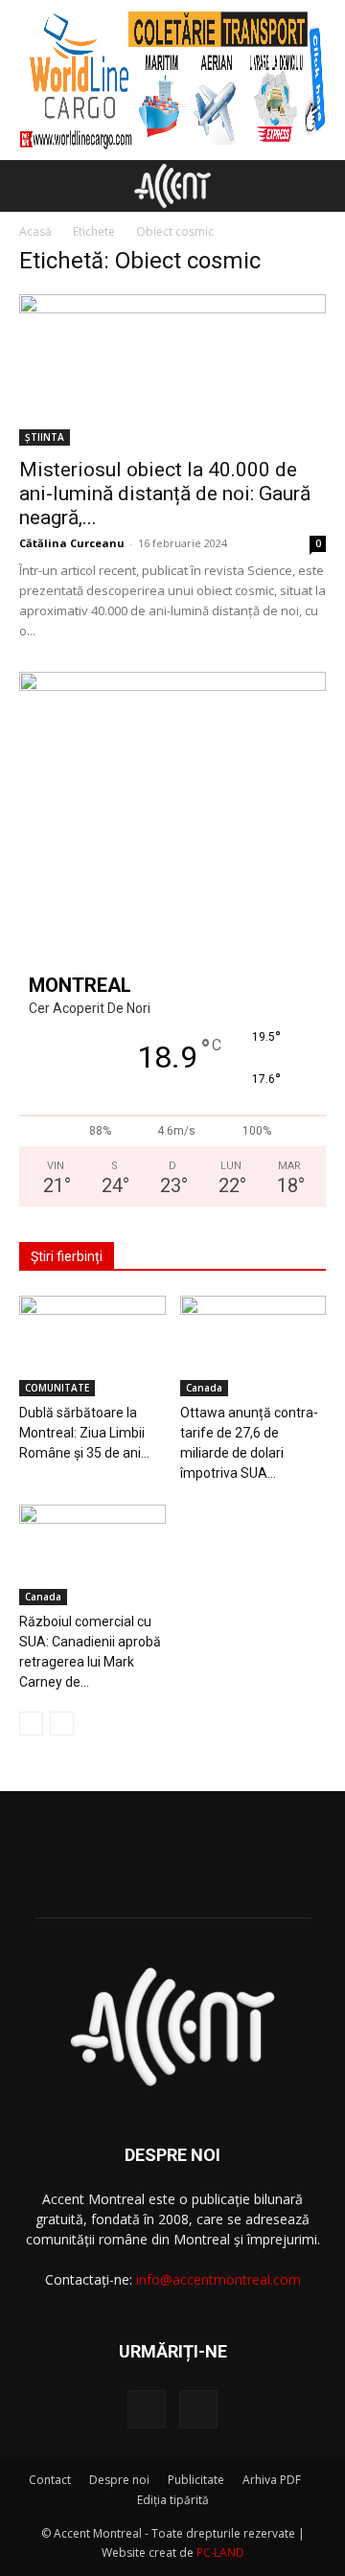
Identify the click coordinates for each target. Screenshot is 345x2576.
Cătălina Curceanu (72, 543)
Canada (204, 1388)
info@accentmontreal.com (218, 2279)
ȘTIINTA (45, 437)
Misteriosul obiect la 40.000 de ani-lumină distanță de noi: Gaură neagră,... (165, 494)
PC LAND (220, 2553)
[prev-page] (31, 1724)
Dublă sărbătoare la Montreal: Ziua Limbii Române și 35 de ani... (84, 1433)
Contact (50, 2480)
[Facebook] (147, 2409)
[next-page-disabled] (62, 1724)
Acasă (35, 231)
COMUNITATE (57, 1388)
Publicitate (196, 2480)
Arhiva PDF (272, 2480)
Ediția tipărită (173, 2500)
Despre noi (119, 2480)
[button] (33, 186)
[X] (198, 2409)
